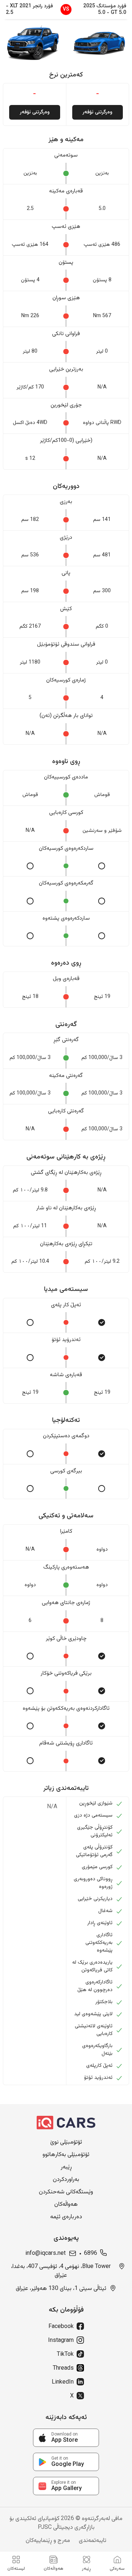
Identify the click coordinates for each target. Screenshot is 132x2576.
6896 (91, 2254)
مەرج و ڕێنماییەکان (48, 2541)
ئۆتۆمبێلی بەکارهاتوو (66, 2155)
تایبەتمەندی (93, 2541)
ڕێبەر (66, 2167)
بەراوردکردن (66, 2180)
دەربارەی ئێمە (66, 2217)
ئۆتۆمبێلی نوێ (66, 2143)
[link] (66, 2438)
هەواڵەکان (66, 2205)
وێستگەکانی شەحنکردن (66, 2192)
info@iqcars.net (45, 2254)
